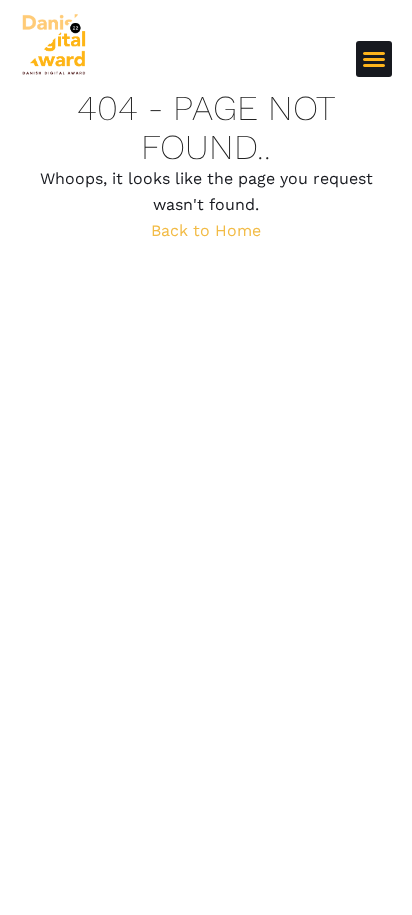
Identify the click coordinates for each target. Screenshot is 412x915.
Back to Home (206, 230)
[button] (374, 59)
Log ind (230, 58)
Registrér (305, 58)
